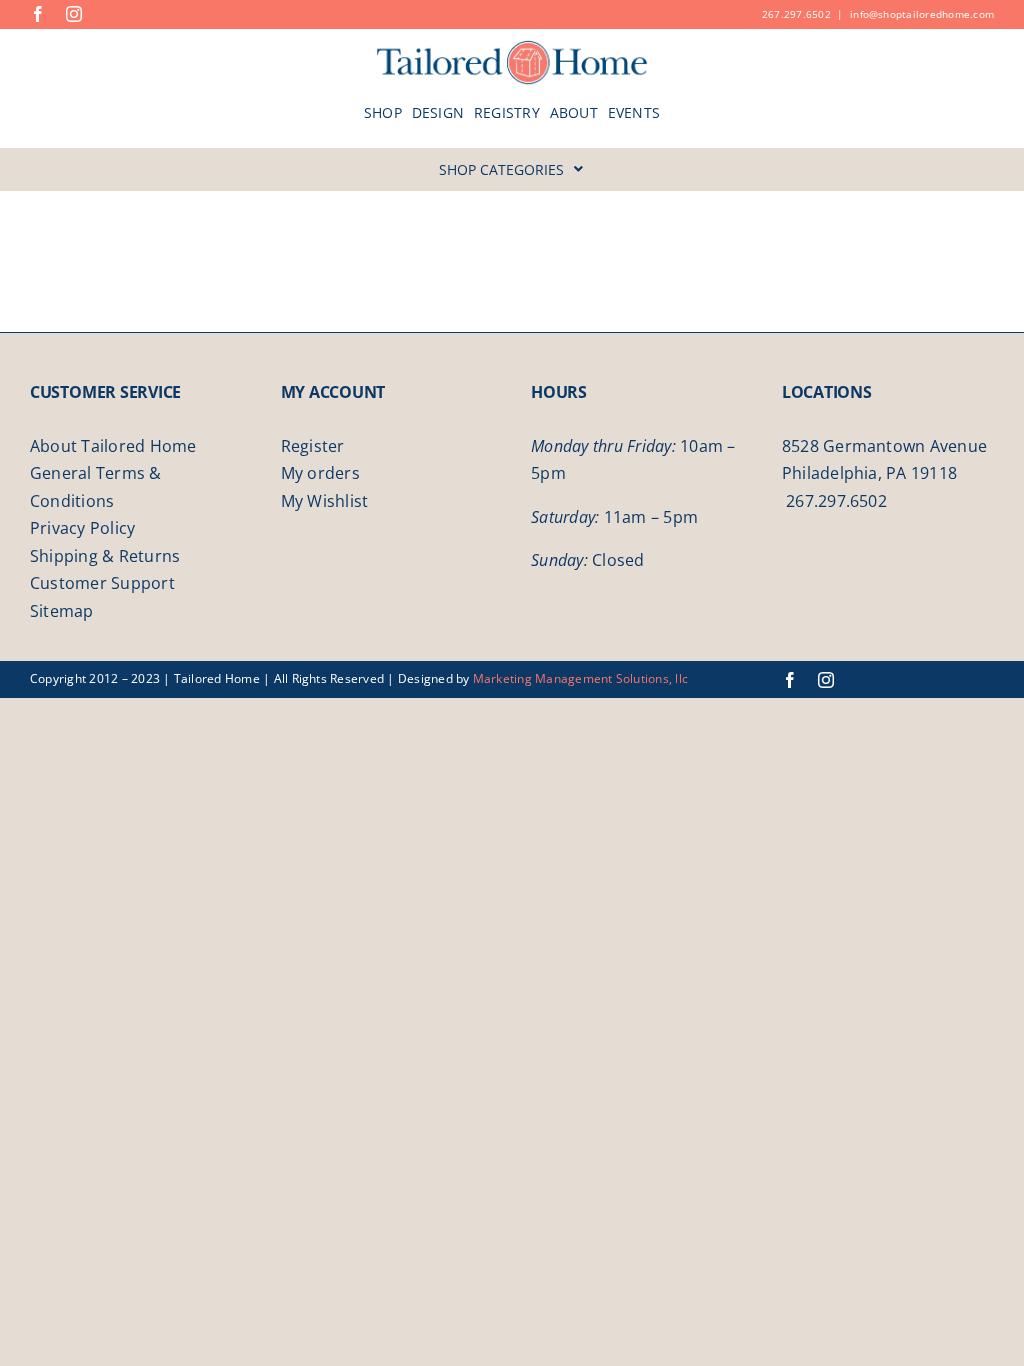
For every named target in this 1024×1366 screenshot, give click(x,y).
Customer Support (102, 583)
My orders (320, 473)
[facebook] (38, 14)
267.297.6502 (796, 14)
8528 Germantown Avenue (884, 446)
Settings (71, 1339)
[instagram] (74, 14)
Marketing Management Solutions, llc (580, 678)
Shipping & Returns (105, 556)
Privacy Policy (82, 528)
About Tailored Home (113, 446)
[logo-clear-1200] (512, 47)
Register (313, 446)
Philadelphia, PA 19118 (869, 473)
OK (966, 1327)
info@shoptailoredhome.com (922, 14)
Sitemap (62, 611)
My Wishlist (325, 501)
